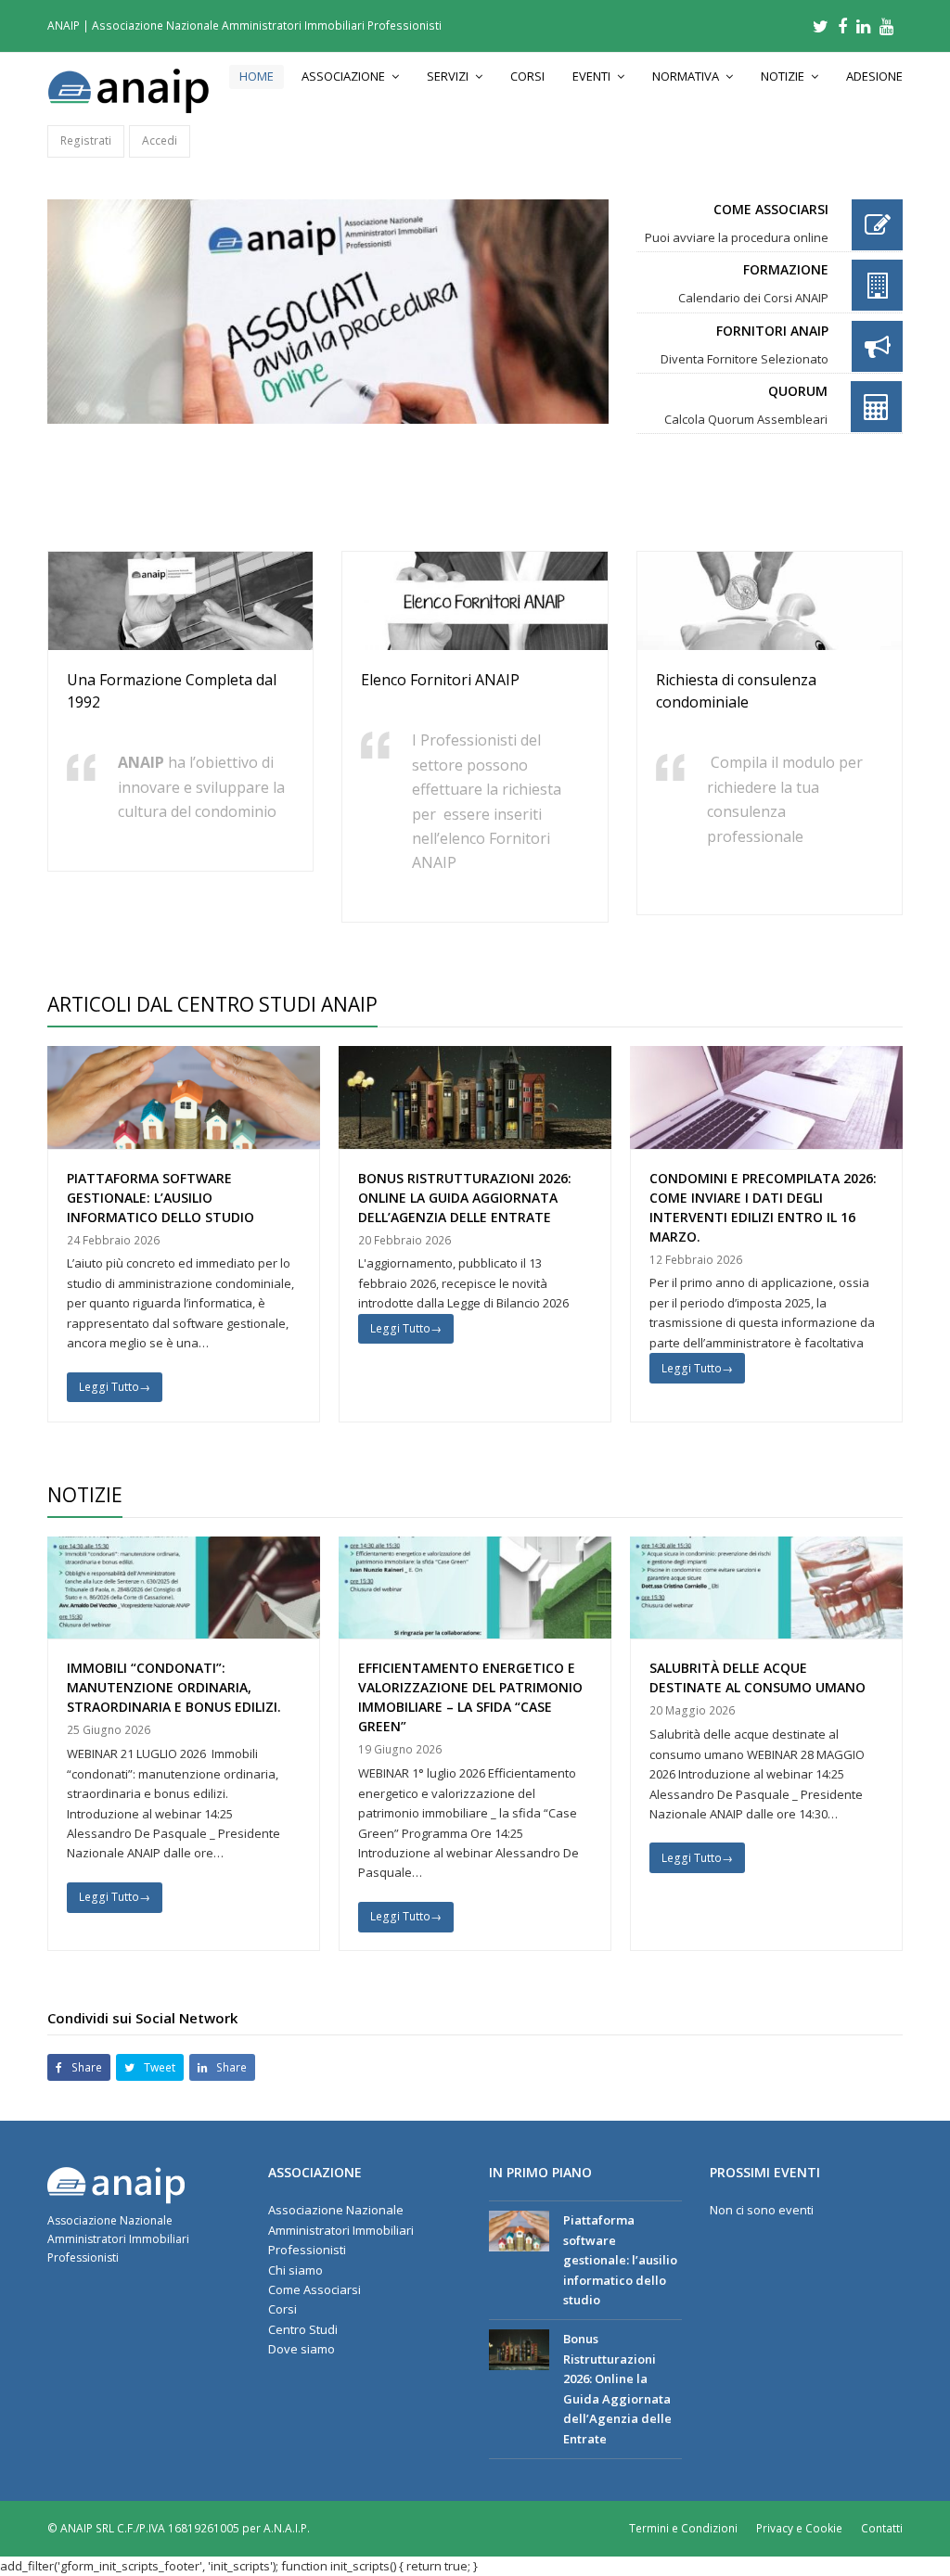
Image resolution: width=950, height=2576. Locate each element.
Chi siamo (295, 2270)
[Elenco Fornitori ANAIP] (475, 640)
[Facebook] (842, 26)
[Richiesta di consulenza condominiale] (770, 640)
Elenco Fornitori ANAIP (440, 680)
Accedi (160, 140)
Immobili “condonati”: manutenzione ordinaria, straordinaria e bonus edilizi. (174, 1687)
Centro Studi (303, 2329)
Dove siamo (302, 2349)
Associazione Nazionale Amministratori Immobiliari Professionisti (341, 2230)
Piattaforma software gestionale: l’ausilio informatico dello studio (160, 1198)
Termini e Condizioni (683, 2528)
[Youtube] (886, 26)
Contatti (882, 2528)
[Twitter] (821, 26)
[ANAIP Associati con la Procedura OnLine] (328, 312)
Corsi (282, 2309)
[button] (79, 2067)
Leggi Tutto (115, 1387)
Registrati (86, 140)
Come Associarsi (315, 2289)
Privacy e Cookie (799, 2528)
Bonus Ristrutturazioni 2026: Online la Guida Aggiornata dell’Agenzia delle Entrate (465, 1198)
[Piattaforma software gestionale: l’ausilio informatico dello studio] (519, 2231)
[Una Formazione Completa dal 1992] (180, 640)
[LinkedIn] (863, 26)
